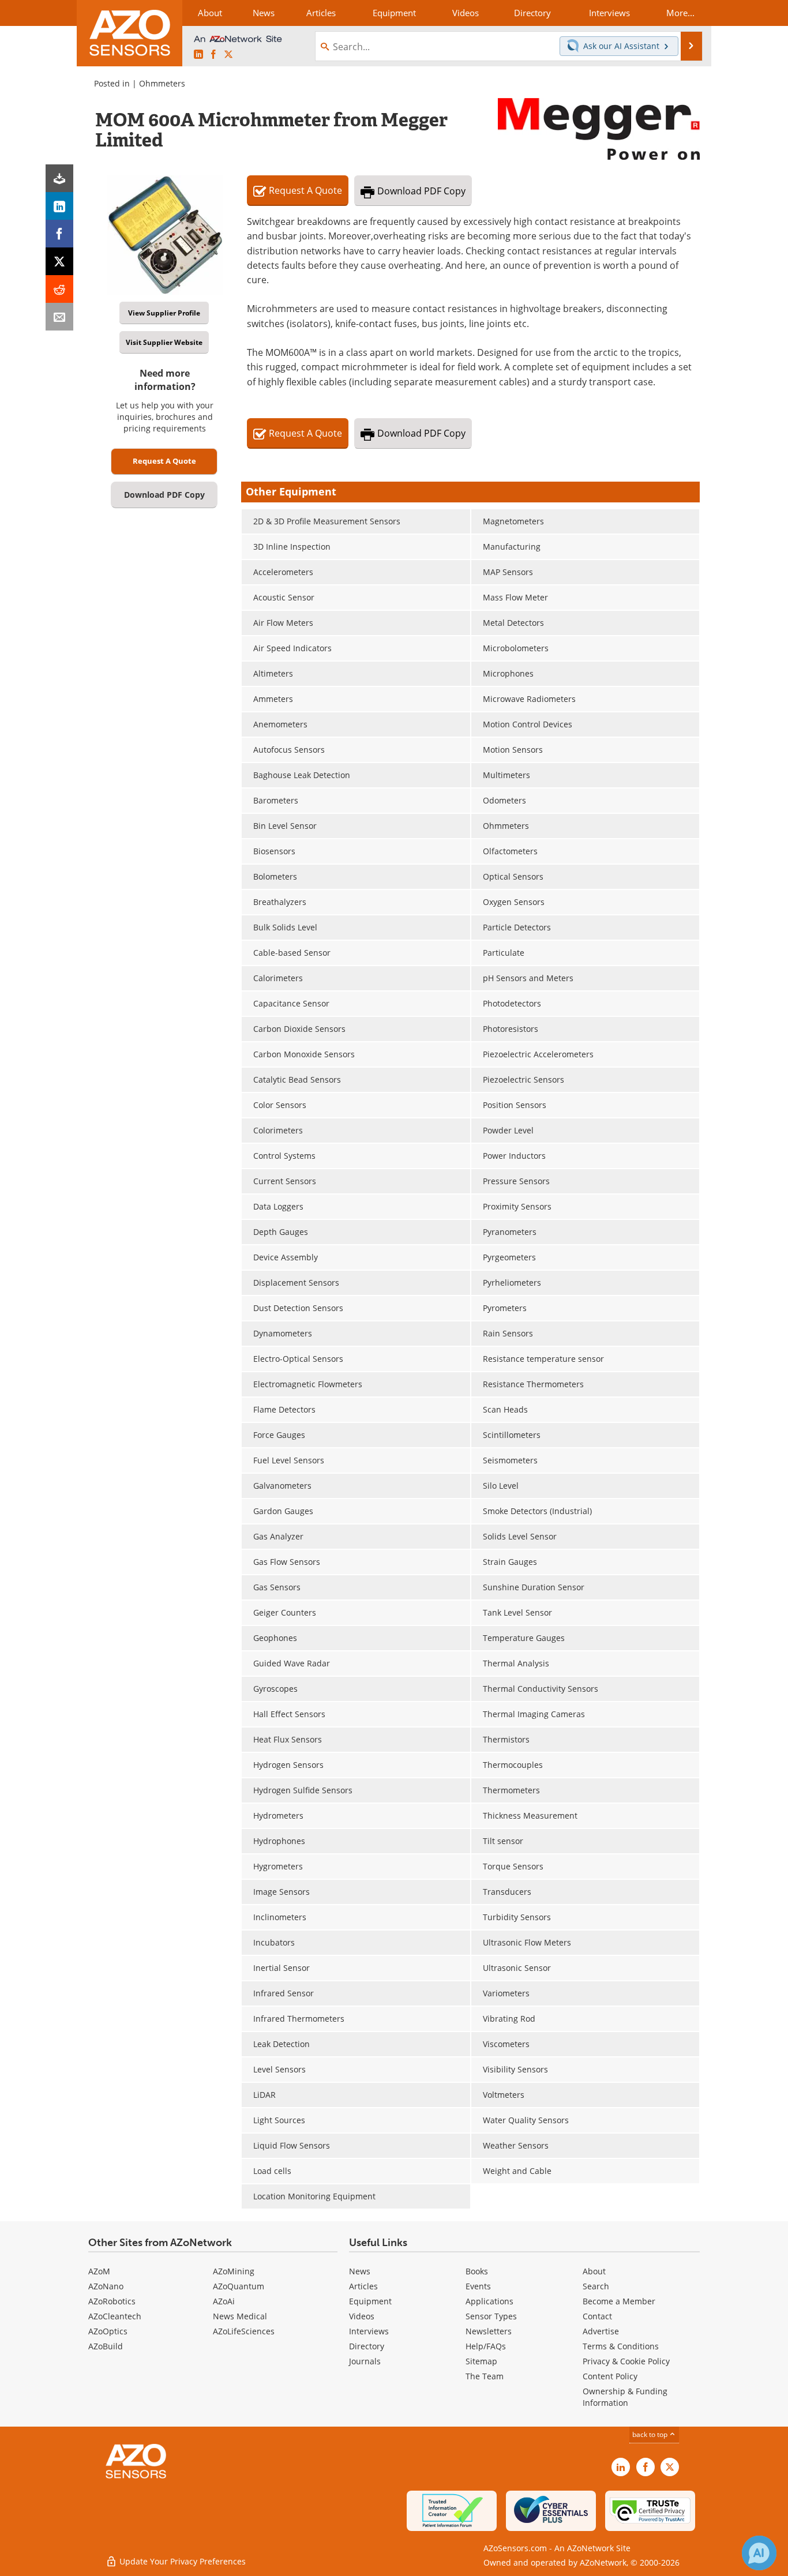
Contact (597, 2316)
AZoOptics (108, 2331)
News (360, 2271)
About (594, 2271)
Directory (367, 2346)
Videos (362, 2316)
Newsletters (489, 2331)
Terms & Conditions (621, 2346)
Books (477, 2271)
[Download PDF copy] (59, 178)
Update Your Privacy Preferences (181, 2561)
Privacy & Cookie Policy (626, 2361)
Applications (489, 2301)
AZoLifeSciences (244, 2331)
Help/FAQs (486, 2346)
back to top (651, 2434)
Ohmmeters (162, 83)
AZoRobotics (112, 2301)
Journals (365, 2361)
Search (596, 2286)
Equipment (370, 2301)
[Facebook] (59, 234)
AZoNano (106, 2286)
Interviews (369, 2331)
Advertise (601, 2331)
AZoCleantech (115, 2316)
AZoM (99, 2271)
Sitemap (481, 2361)
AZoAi (224, 2301)
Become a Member (619, 2301)
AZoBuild (106, 2346)
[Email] (59, 317)
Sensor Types (491, 2316)
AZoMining (234, 2271)
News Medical (240, 2316)
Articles (363, 2286)
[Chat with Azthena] (759, 2553)
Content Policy (610, 2376)
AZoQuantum (239, 2286)
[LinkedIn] (59, 206)
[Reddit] (59, 289)
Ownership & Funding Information (625, 2397)
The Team (485, 2376)
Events (478, 2286)
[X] (59, 261)
